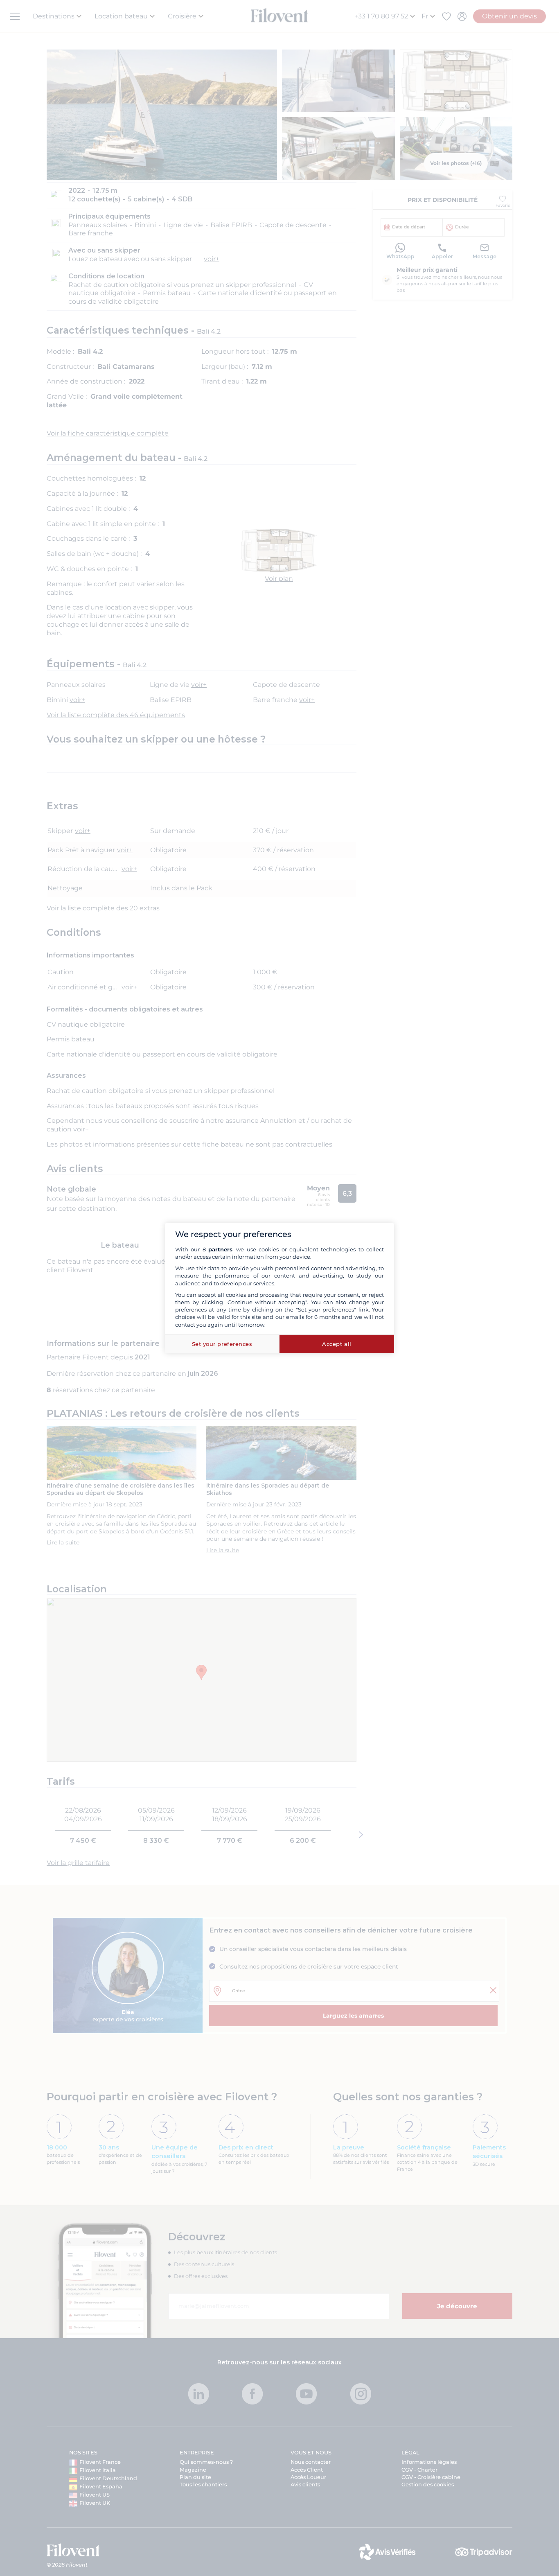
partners (220, 1249)
